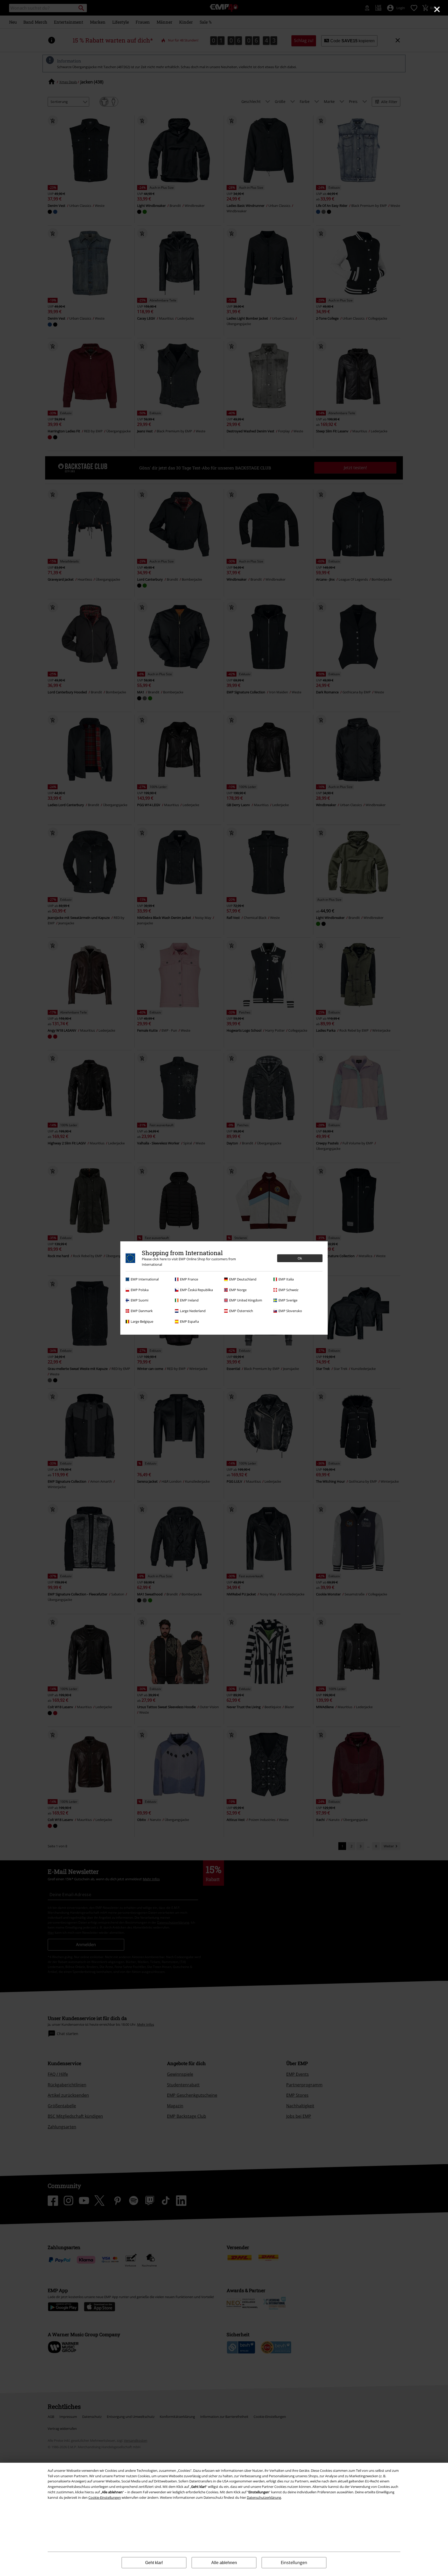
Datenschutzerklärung (264, 2497)
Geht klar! (154, 2563)
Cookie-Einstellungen (105, 2497)
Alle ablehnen (224, 2563)
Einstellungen (294, 2563)
